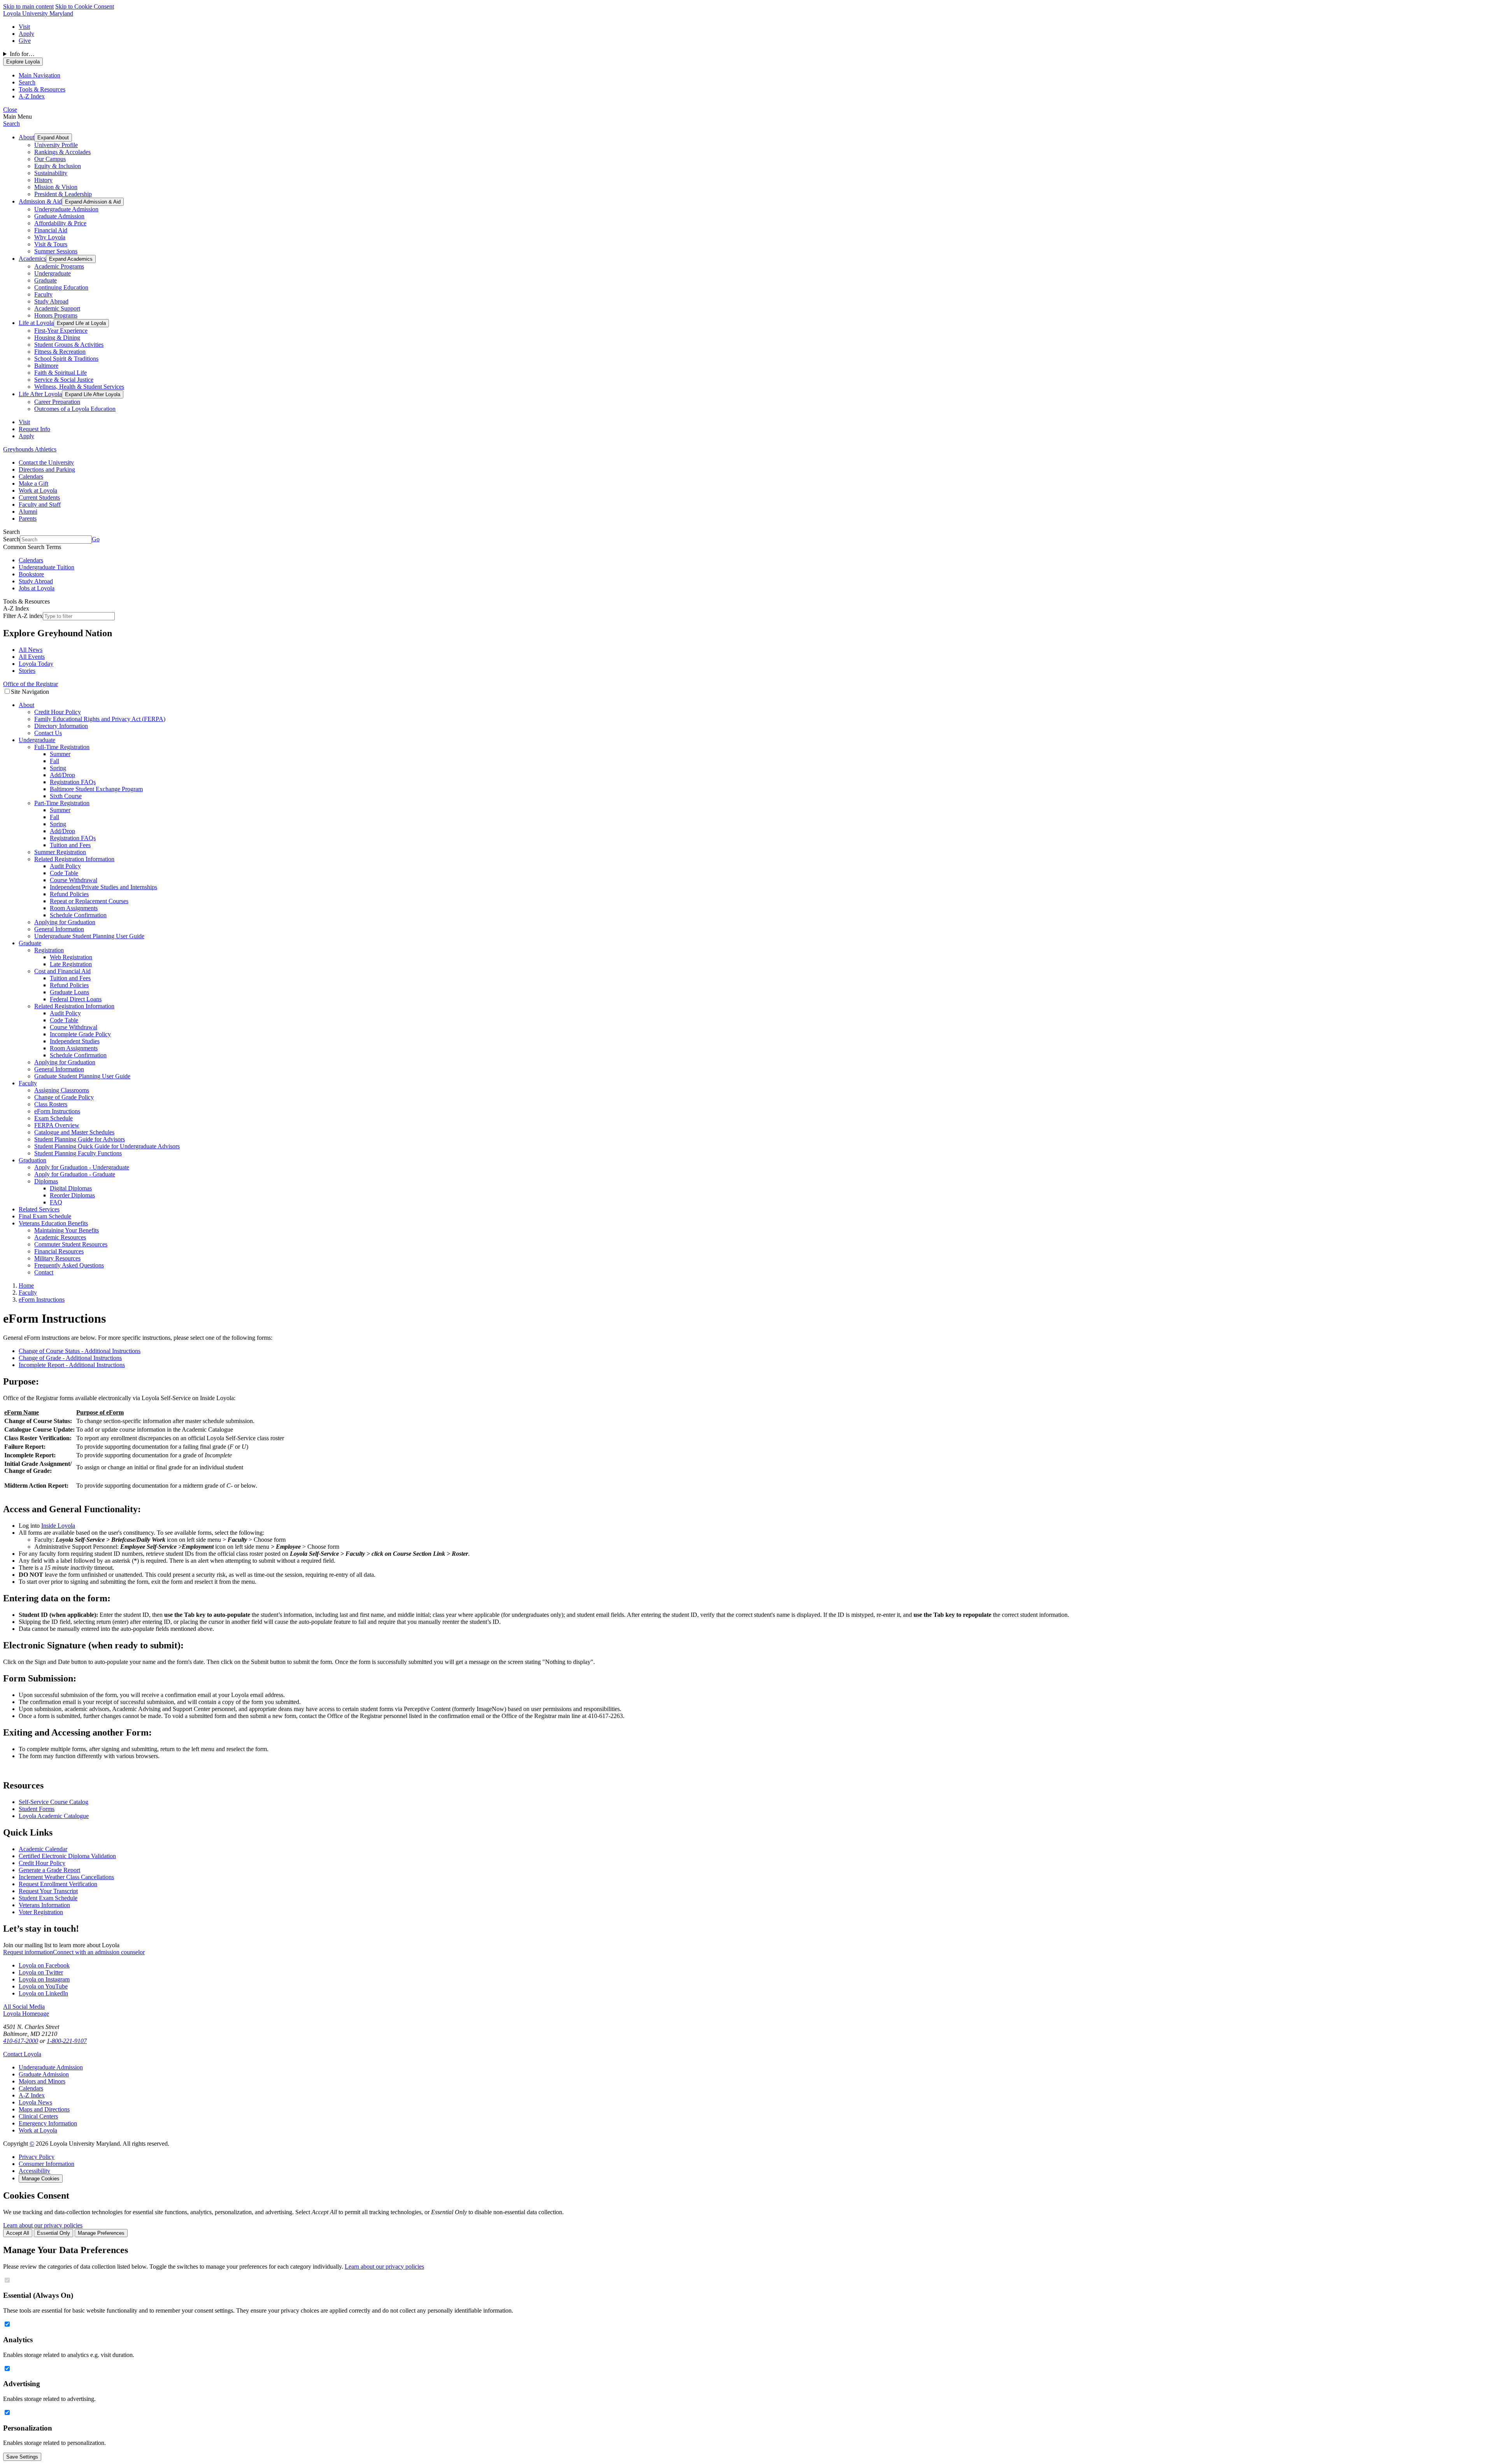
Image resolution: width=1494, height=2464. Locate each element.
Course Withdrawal (74, 880)
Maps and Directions (44, 2109)
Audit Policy (65, 866)
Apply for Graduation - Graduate (75, 1174)
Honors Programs (56, 315)
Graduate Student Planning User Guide (82, 1076)
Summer (60, 754)
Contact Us (48, 733)
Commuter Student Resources (71, 1244)
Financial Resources (59, 1251)
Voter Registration (41, 1912)
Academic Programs (59, 266)
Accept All (18, 2233)
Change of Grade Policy (64, 1097)
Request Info (34, 429)
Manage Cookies (41, 2179)
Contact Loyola (22, 2054)
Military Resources (57, 1258)
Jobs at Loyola (37, 588)
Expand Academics (71, 259)
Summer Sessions (56, 251)
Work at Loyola (38, 491)
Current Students (39, 498)
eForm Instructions (57, 1111)
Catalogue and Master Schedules (74, 1132)
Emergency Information (48, 2123)
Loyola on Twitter (41, 1972)
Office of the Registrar (31, 684)
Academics (32, 259)
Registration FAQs (73, 782)
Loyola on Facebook (44, 1965)
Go (96, 539)
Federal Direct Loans (76, 999)
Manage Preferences (101, 2233)
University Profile (56, 145)
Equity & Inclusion (58, 166)
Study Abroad (51, 301)
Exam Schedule (53, 1118)
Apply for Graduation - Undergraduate (82, 1167)
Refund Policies (69, 894)
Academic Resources (60, 1237)
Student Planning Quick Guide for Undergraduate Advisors (107, 1146)
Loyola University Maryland (38, 13)
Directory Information (61, 726)
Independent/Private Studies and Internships (103, 887)
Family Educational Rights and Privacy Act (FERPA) (100, 719)
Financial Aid (51, 230)
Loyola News (35, 2102)
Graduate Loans (69, 992)
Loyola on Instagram (44, 1979)
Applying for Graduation (65, 922)
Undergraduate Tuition (46, 567)
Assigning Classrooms (62, 1090)
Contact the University (46, 462)
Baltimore (46, 366)
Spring (58, 768)
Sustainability (51, 173)
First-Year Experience (61, 331)
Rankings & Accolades (62, 152)
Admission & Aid (40, 201)
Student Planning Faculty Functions (78, 1153)
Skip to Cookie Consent (85, 6)
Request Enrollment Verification (58, 1884)
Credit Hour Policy (58, 712)
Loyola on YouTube (43, 1986)
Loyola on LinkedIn (43, 1993)
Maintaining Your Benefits (67, 1230)
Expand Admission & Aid (93, 202)
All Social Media (24, 2007)
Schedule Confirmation (78, 915)
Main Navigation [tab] (39, 75)
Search (11, 124)
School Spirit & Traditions (66, 359)
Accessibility (34, 2171)
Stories (27, 671)
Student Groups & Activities (69, 345)
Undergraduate (53, 273)
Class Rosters (51, 1104)
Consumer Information (46, 2164)
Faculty (43, 294)
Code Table (64, 873)
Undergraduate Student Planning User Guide (89, 936)
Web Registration (71, 957)
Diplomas (46, 1181)
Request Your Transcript (48, 1891)
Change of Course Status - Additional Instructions (80, 1351)
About (26, 137)
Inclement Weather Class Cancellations (66, 1877)
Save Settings (22, 2457)
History (43, 180)
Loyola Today (36, 664)
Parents (28, 519)
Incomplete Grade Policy (80, 1034)
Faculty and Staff (40, 505)
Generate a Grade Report (49, 1870)
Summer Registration (60, 852)
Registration (49, 950)
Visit (24, 27)
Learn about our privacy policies (43, 2225)
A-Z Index (32, 2095)
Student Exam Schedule (48, 1898)
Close (10, 110)
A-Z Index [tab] (32, 96)
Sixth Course (66, 796)
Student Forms (37, 1809)
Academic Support (57, 308)
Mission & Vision (56, 187)
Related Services (39, 1209)
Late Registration (71, 964)
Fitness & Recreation (60, 352)
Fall (54, 761)
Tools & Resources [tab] (42, 89)
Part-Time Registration (62, 803)
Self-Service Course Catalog (53, 1802)
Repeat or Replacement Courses (89, 901)
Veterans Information (44, 1905)
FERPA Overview (57, 1125)
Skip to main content (28, 6)
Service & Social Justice (64, 380)
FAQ (56, 1202)
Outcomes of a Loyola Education (75, 409)
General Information (59, 929)
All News (31, 650)
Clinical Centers (38, 2116)
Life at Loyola (36, 323)
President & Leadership (63, 194)
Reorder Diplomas (72, 1195)
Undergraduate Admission (66, 209)
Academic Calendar (43, 1849)
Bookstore (31, 574)
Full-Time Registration (62, 747)
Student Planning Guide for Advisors (80, 1139)
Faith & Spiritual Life (60, 373)
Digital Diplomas (71, 1188)
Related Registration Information (74, 859)
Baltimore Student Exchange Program (96, 789)
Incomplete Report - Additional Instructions (72, 1365)
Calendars (31, 476)
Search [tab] (27, 82)
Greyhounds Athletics (30, 449)
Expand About (53, 138)
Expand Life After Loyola (93, 394)
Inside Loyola (58, 1526)
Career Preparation (57, 402)
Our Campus (50, 159)
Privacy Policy (37, 2157)
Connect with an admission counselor (99, 1952)
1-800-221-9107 (67, 2041)
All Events (32, 657)
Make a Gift (33, 483)
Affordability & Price (60, 223)
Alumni (28, 512)
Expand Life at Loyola (81, 323)
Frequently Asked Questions (69, 1265)
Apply (26, 34)
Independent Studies (75, 1041)
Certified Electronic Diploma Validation (67, 1856)
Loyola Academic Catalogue (54, 1816)
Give (25, 41)
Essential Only (53, 2233)
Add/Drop (62, 775)
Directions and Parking (47, 469)
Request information (28, 1952)
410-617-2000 (21, 2041)
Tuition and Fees (70, 845)
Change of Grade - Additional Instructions (70, 1358)
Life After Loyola (40, 394)
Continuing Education (61, 287)
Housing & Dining (57, 338)
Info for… (22, 54)
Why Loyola (50, 237)
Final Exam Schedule (45, 1216)
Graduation (32, 1160)
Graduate (46, 280)
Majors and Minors (42, 2081)
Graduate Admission (59, 216)
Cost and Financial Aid (62, 971)
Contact (44, 1272)
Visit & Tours (51, 244)
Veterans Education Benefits (53, 1223)
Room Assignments (74, 908)
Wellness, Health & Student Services (79, 387)
